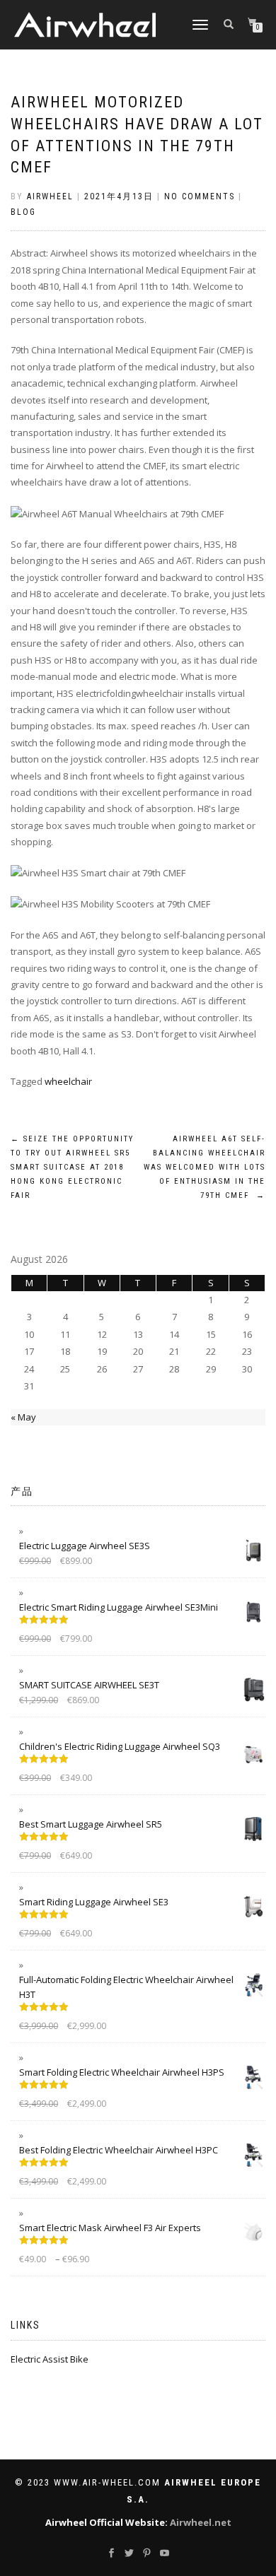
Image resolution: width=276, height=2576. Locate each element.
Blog (23, 212)
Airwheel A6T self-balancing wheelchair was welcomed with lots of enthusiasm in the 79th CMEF (205, 1167)
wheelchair (68, 1081)
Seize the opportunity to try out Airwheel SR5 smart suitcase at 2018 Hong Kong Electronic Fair (72, 1167)
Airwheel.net (201, 2522)
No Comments (200, 196)
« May (23, 1417)
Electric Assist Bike (50, 2359)
